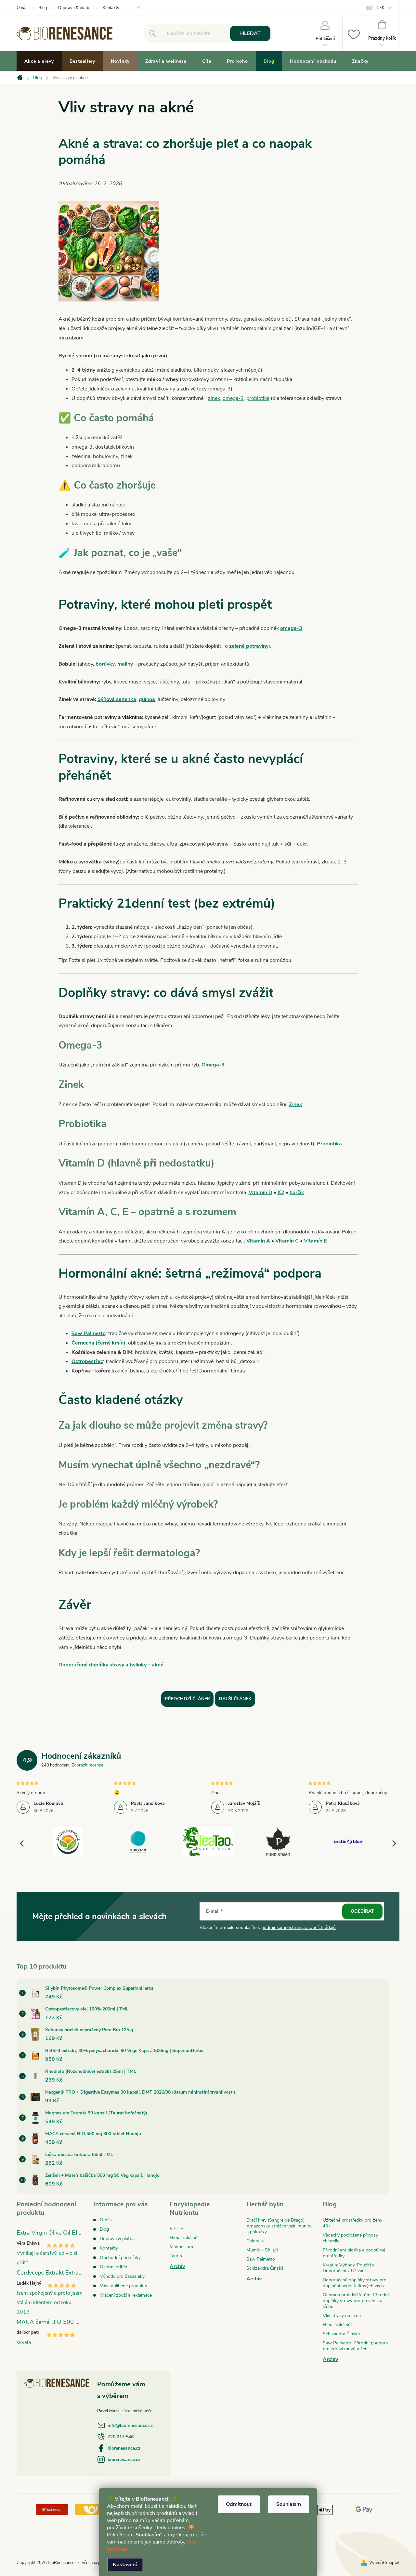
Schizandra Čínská (265, 2268)
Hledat (250, 33)
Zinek (296, 1104)
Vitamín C (287, 1241)
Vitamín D (260, 1192)
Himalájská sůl (184, 2238)
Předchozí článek (187, 1699)
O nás (22, 8)
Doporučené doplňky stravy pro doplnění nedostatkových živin (355, 2283)
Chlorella (255, 2241)
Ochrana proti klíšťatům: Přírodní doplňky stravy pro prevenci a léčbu (356, 2301)
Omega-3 (213, 1065)
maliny (125, 664)
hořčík (297, 1192)
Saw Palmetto (89, 1333)
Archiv (177, 2266)
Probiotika (329, 1144)
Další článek (235, 1699)
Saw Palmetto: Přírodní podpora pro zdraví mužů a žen (355, 2346)
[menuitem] (39, 61)
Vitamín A (258, 1241)
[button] (391, 1843)
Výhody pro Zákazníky (122, 2276)
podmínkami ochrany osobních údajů (299, 1927)
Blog (43, 8)
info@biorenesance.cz (130, 2425)
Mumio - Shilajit (262, 2250)
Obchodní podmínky (120, 2257)
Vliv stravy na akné (342, 2316)
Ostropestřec (87, 1361)
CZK (380, 8)
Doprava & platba (75, 8)
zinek (214, 398)
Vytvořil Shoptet (384, 2563)
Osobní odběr (114, 2267)
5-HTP (176, 2229)
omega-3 (233, 398)
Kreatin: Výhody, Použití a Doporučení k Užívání (349, 2268)
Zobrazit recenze (87, 1765)
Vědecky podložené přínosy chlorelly (350, 2238)
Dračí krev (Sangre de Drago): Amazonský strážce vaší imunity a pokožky (279, 2226)
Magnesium (181, 2247)
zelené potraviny (249, 646)
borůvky (105, 664)
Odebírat (362, 1911)
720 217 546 (121, 2437)
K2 (281, 1192)
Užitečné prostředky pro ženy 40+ (352, 2223)
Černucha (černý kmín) (98, 1343)
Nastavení (125, 2565)
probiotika (258, 398)
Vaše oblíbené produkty (123, 2286)
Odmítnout (239, 2504)
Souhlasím (289, 2504)
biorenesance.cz (124, 2448)
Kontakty (111, 8)
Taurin (176, 2256)
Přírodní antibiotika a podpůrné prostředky (354, 2253)
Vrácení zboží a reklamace (126, 2295)
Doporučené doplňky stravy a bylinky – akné (111, 1665)
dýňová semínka (117, 699)
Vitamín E (315, 1241)
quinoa (147, 699)
